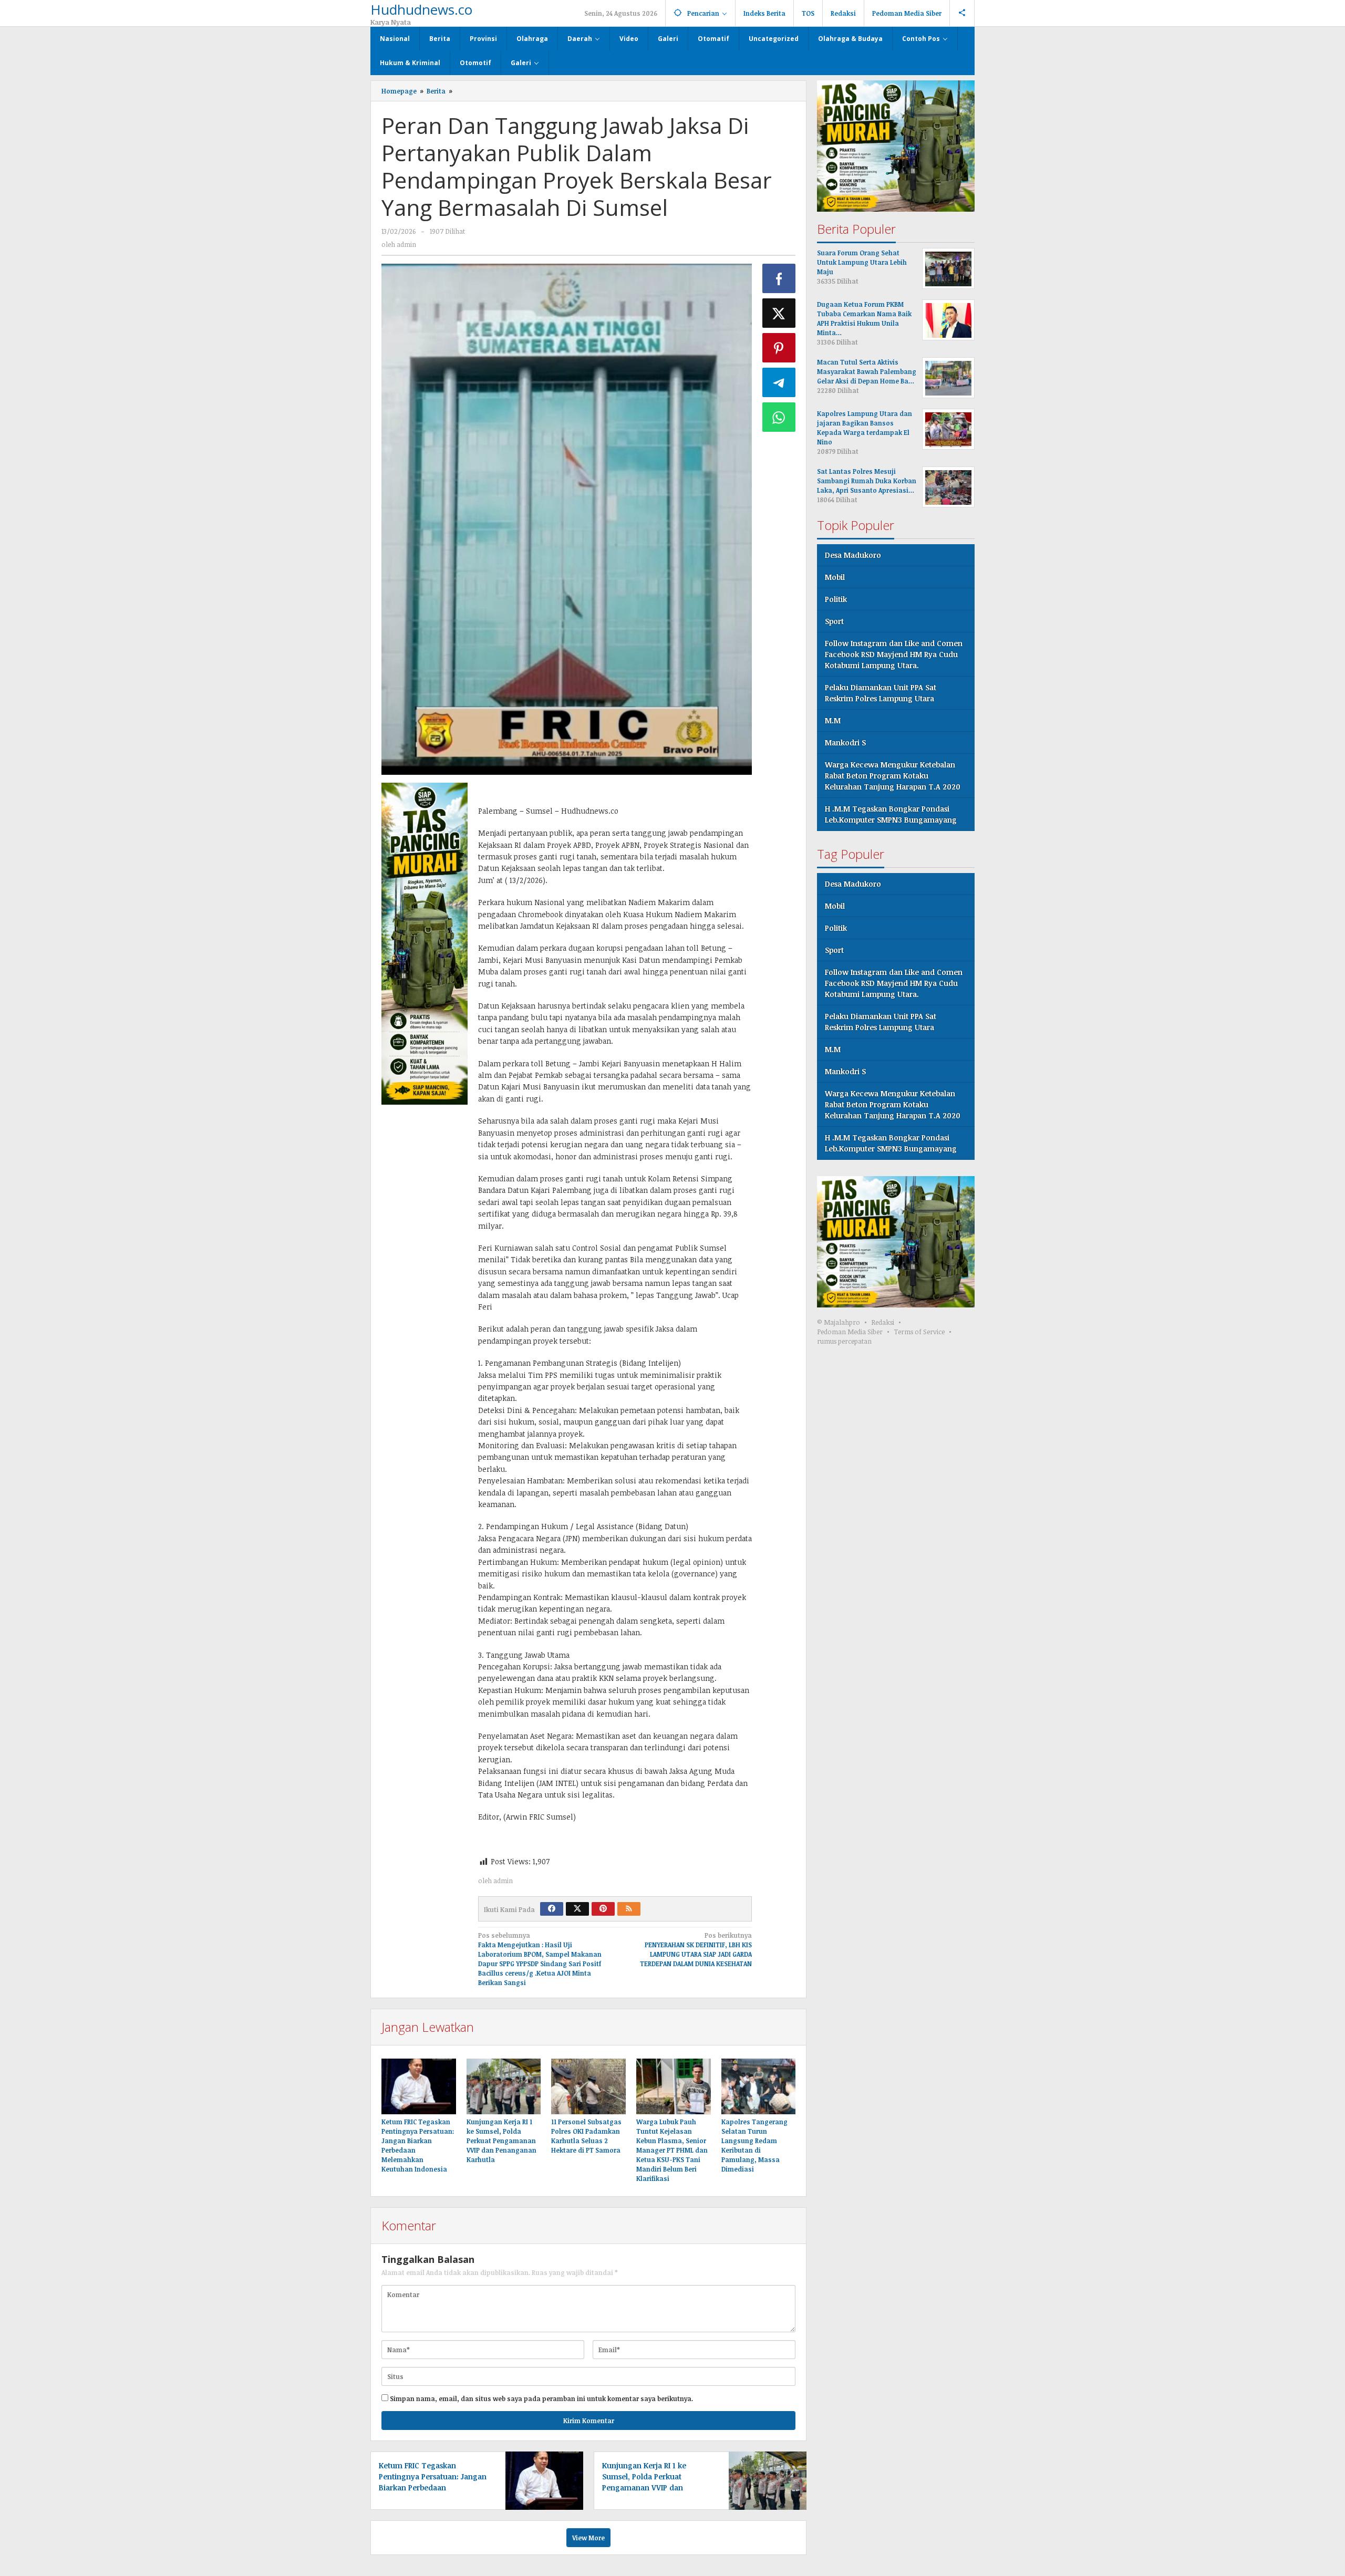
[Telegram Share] (779, 382)
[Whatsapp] (779, 417)
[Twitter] (577, 1909)
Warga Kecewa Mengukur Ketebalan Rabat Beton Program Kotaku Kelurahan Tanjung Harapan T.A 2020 (893, 776)
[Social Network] (962, 13)
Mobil (835, 578)
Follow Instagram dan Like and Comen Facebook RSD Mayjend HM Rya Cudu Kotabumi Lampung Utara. (894, 655)
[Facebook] (552, 1909)
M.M (833, 721)
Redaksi (883, 1323)
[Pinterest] (603, 1909)
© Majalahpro (839, 1323)
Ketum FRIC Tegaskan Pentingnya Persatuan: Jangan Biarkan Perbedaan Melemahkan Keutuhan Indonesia (433, 2487)
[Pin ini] (779, 348)
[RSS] (629, 1909)
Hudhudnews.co (421, 9)
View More (588, 2538)
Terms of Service (919, 1332)
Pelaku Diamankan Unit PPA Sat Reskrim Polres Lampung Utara (881, 693)
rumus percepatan (844, 1342)
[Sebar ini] (779, 278)
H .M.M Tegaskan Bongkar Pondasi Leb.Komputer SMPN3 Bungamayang (891, 815)
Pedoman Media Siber (850, 1332)
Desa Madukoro (853, 555)
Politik (836, 600)
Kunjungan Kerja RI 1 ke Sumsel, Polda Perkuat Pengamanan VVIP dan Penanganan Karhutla (501, 2141)
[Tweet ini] (779, 313)
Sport (834, 622)
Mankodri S (845, 743)
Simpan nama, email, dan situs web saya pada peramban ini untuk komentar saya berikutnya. (541, 2398)
